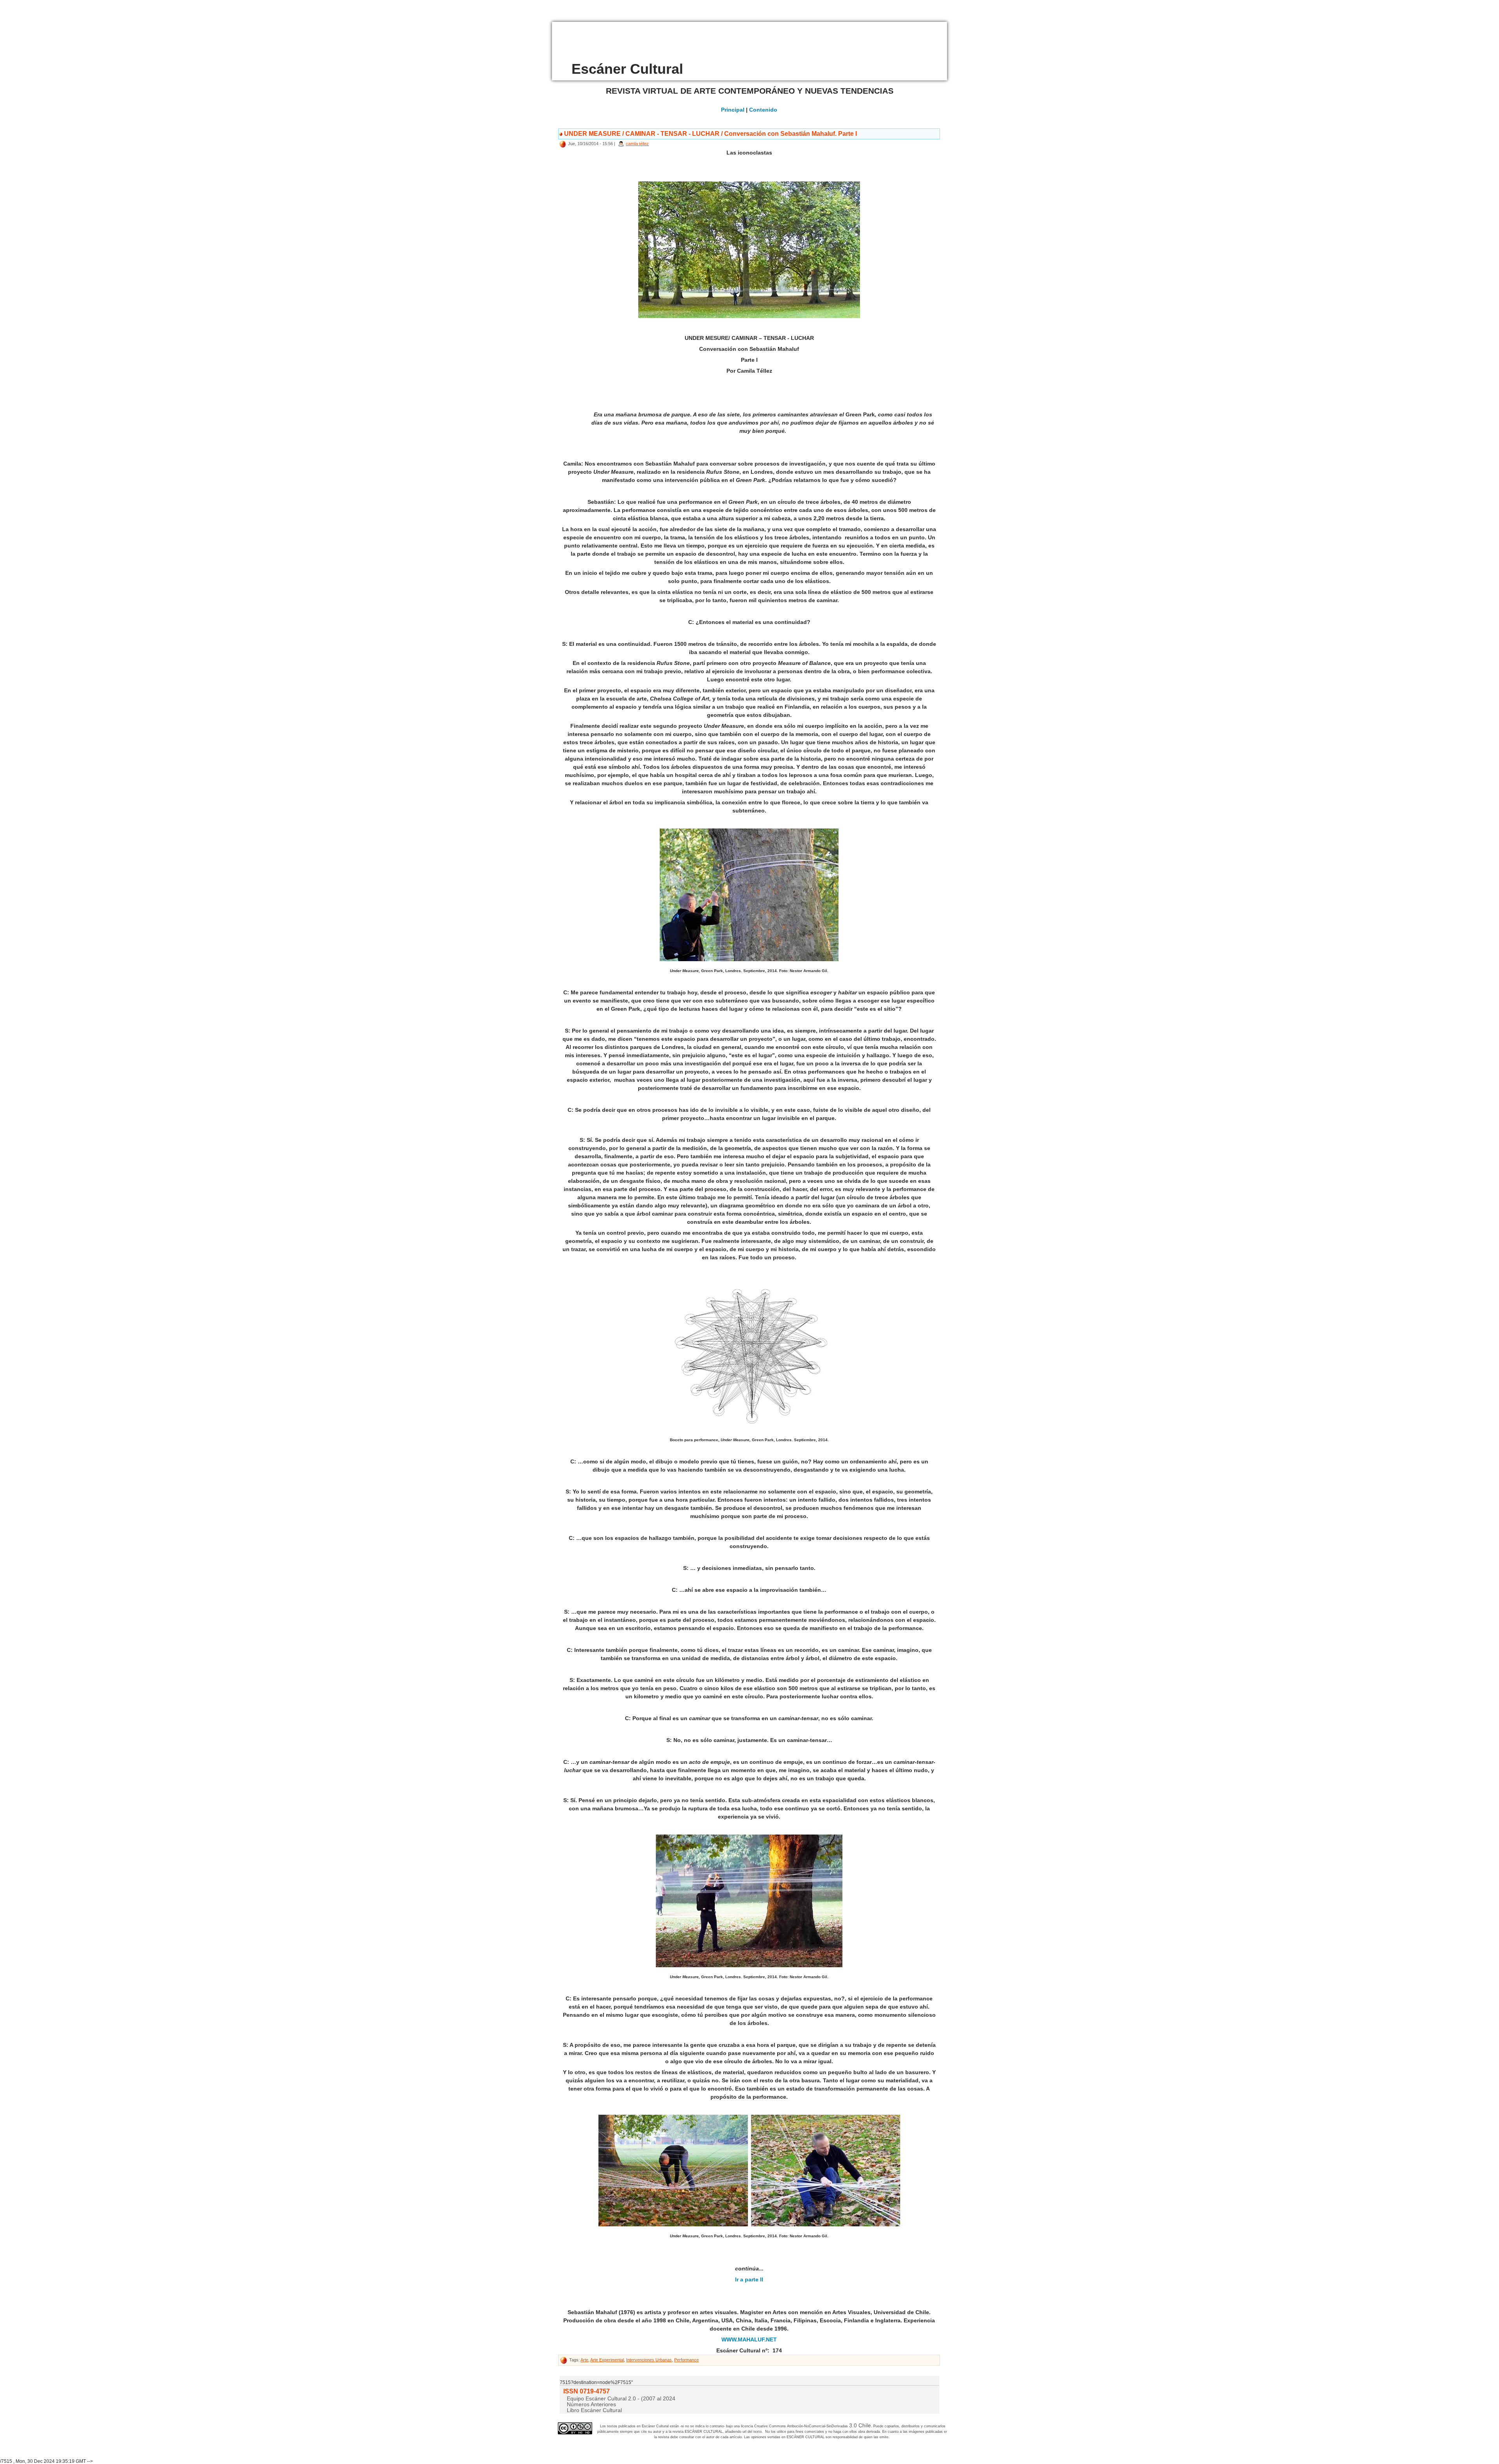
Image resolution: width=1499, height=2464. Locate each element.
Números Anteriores (591, 2404)
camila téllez (637, 144)
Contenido (763, 110)
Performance (686, 2360)
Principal (733, 110)
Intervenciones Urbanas (649, 2360)
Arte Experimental (607, 2360)
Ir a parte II (749, 2279)
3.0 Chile (860, 2425)
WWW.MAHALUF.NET (749, 2340)
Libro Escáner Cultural (594, 2410)
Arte (584, 2360)
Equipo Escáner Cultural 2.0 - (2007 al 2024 (621, 2398)
